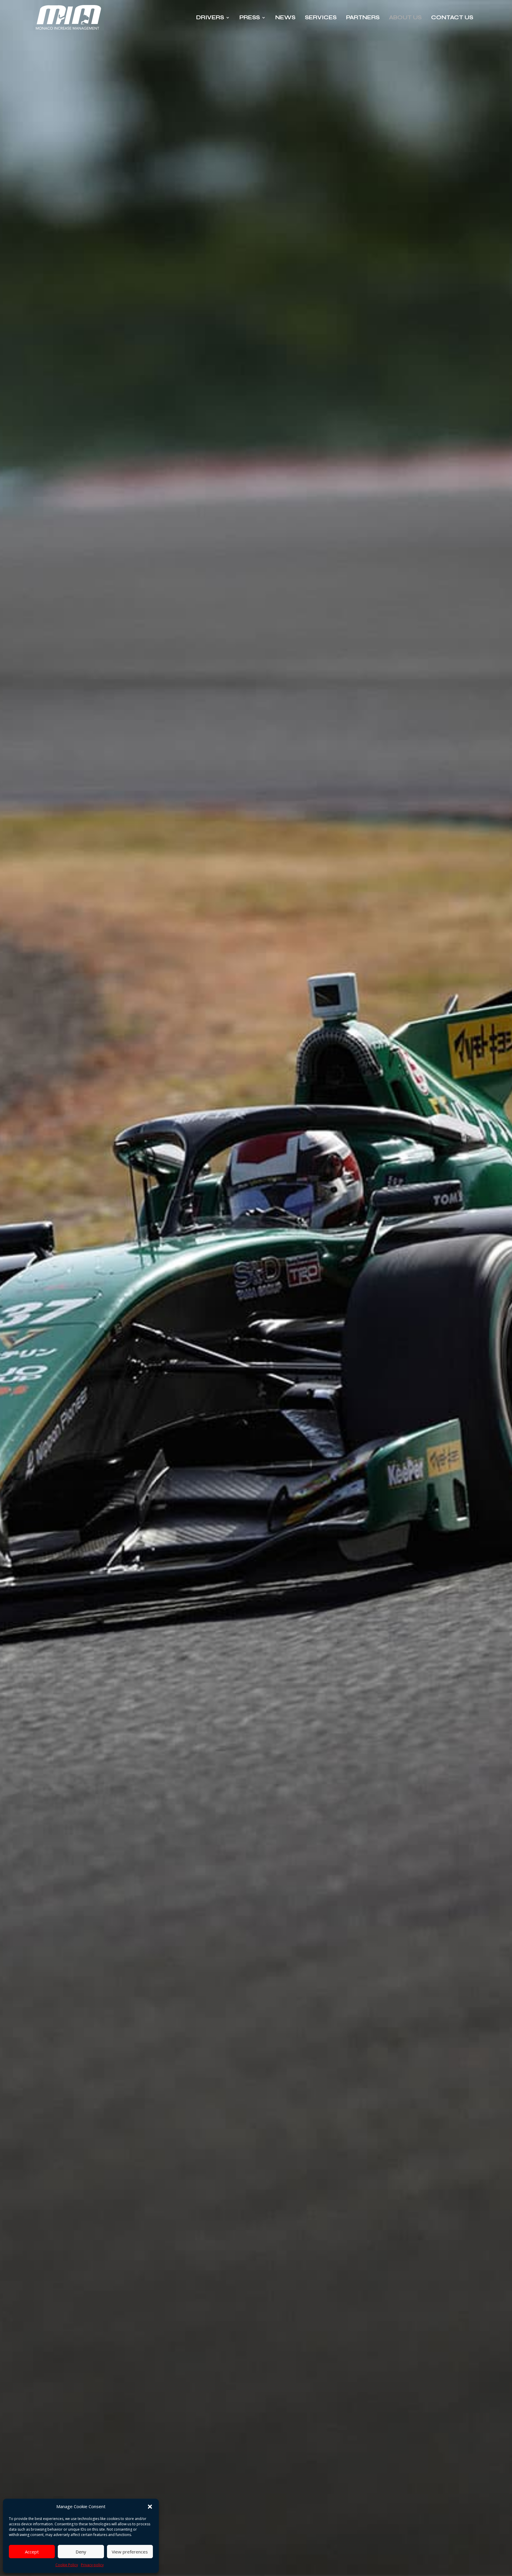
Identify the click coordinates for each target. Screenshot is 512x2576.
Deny (81, 2552)
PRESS (250, 17)
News (285, 17)
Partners (363, 17)
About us (405, 17)
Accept (32, 2552)
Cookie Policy (67, 2565)
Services (321, 17)
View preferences (130, 2552)
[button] (150, 2507)
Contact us (452, 17)
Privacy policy (92, 2565)
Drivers (210, 17)
